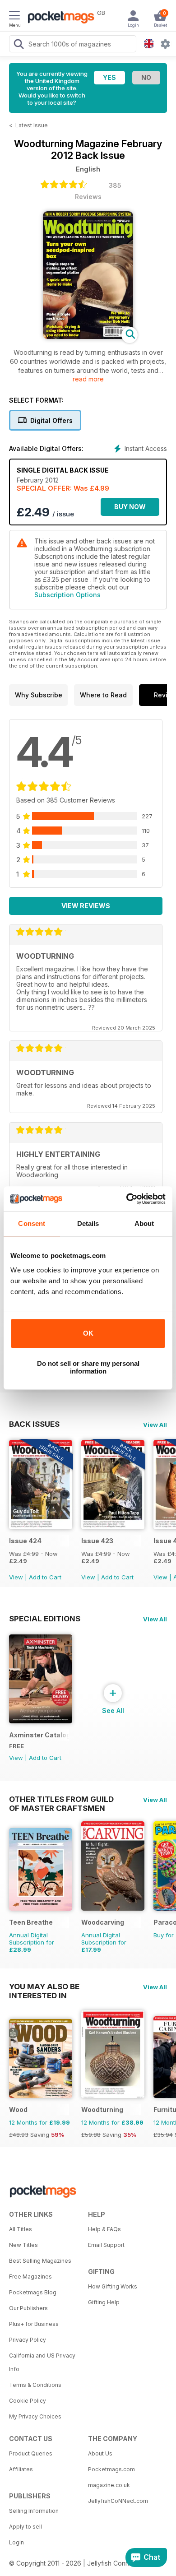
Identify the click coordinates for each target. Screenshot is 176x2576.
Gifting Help (104, 2302)
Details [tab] (88, 1223)
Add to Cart (45, 1577)
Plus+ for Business (34, 2324)
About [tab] (144, 1223)
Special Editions (45, 1619)
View (16, 1577)
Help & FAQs (104, 2229)
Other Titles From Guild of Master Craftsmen (61, 1799)
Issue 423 (97, 1541)
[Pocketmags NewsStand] (59, 18)
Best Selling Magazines (40, 2261)
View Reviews (86, 906)
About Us (100, 2453)
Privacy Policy (28, 2340)
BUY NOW (130, 507)
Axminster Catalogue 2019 (39, 1735)
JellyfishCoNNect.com (118, 2501)
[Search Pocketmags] (19, 45)
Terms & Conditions (35, 2385)
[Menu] (14, 17)
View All (155, 1425)
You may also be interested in (44, 1987)
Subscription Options (67, 595)
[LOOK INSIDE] (88, 337)
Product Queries (31, 2453)
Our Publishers (28, 2308)
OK (88, 1333)
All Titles (21, 2229)
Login (16, 2542)
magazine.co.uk (109, 2485)
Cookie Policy (28, 2401)
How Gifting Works (113, 2286)
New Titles (23, 2245)
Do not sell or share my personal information (88, 1367)
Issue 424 (25, 1541)
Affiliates (21, 2469)
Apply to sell (25, 2527)
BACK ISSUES (34, 1424)
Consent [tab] (32, 1223)
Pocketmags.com (111, 2469)
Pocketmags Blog (33, 2292)
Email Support (106, 2245)
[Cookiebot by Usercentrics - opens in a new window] (127, 1199)
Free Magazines (30, 2277)
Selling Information (34, 2511)
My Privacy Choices (35, 2416)
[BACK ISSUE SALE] (41, 1527)
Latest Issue (32, 125)
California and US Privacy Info (42, 2362)
